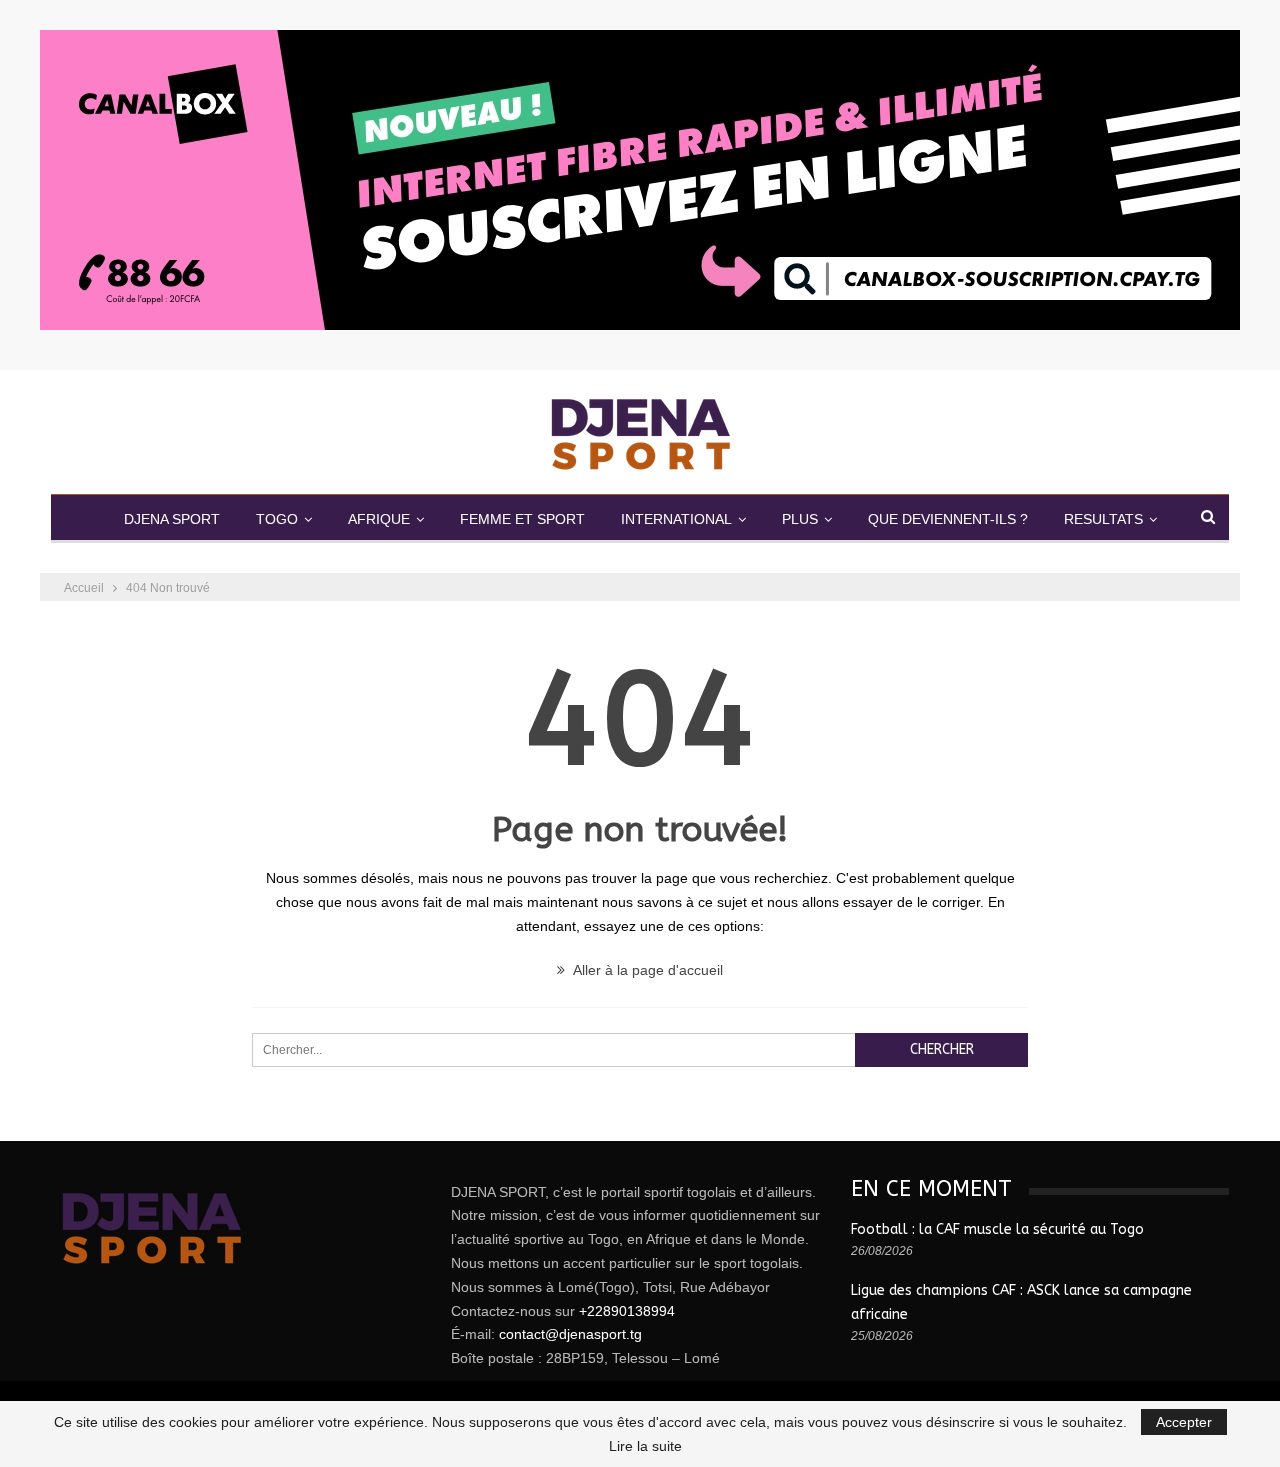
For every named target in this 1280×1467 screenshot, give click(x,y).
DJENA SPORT (172, 519)
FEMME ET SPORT (522, 519)
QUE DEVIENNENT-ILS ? (948, 519)
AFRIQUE (379, 519)
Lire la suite (645, 1446)
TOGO (277, 519)
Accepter (1184, 1422)
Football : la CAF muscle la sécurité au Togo (997, 1229)
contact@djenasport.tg (570, 1334)
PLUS (800, 519)
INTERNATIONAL (676, 519)
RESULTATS (1103, 519)
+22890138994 (627, 1311)
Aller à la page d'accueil (646, 970)
